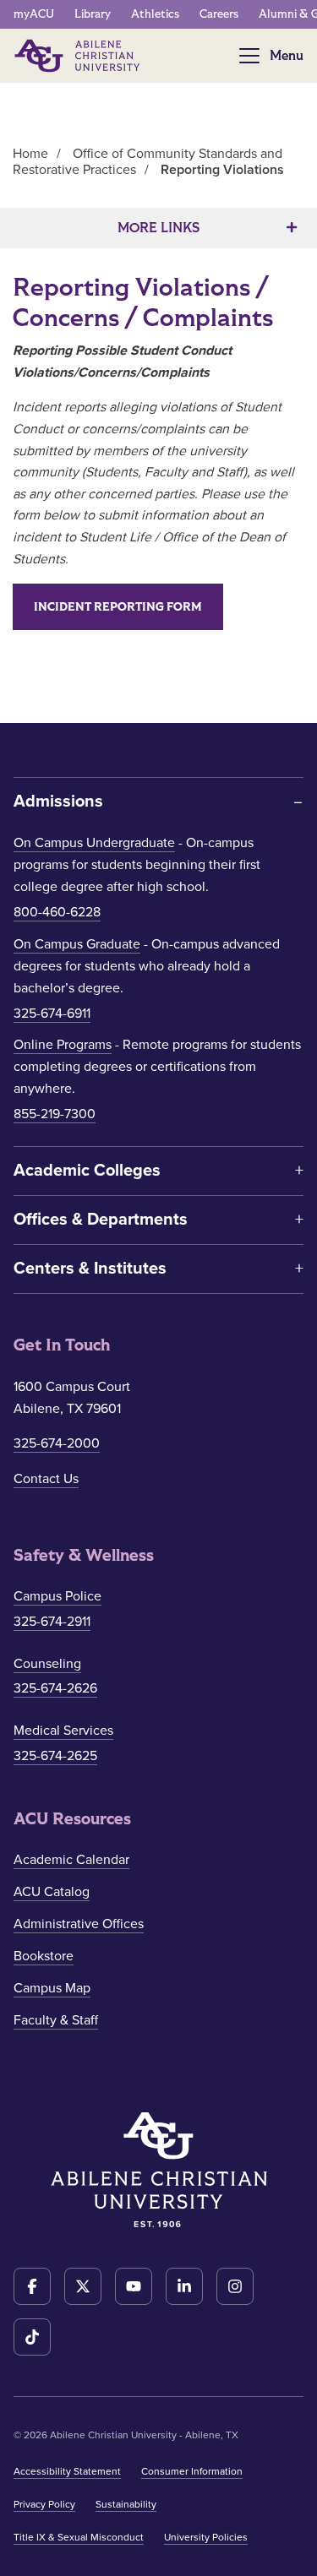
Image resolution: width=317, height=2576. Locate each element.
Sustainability (126, 2504)
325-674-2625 (55, 1756)
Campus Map (52, 1988)
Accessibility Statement (67, 2471)
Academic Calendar (71, 1860)
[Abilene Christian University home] (79, 56)
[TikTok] (32, 2337)
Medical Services (63, 1731)
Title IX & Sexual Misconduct (79, 2537)
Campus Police (57, 1596)
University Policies (206, 2537)
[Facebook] (32, 2286)
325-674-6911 (52, 1014)
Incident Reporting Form (118, 607)
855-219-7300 (55, 1114)
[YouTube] (134, 2286)
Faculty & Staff (56, 2020)
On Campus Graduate (77, 944)
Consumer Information (192, 2471)
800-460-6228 (57, 912)
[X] (83, 2286)
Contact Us (46, 1479)
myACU (34, 14)
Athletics (155, 14)
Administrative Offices (79, 1924)
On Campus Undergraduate (94, 843)
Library (93, 14)
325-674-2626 (55, 1688)
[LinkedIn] (184, 2286)
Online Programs (63, 1045)
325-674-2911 (52, 1622)
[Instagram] (235, 2286)
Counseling (47, 1664)
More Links (158, 228)
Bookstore (44, 1956)
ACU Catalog (52, 1892)
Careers (219, 14)
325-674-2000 (57, 1443)
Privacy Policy (44, 2504)
